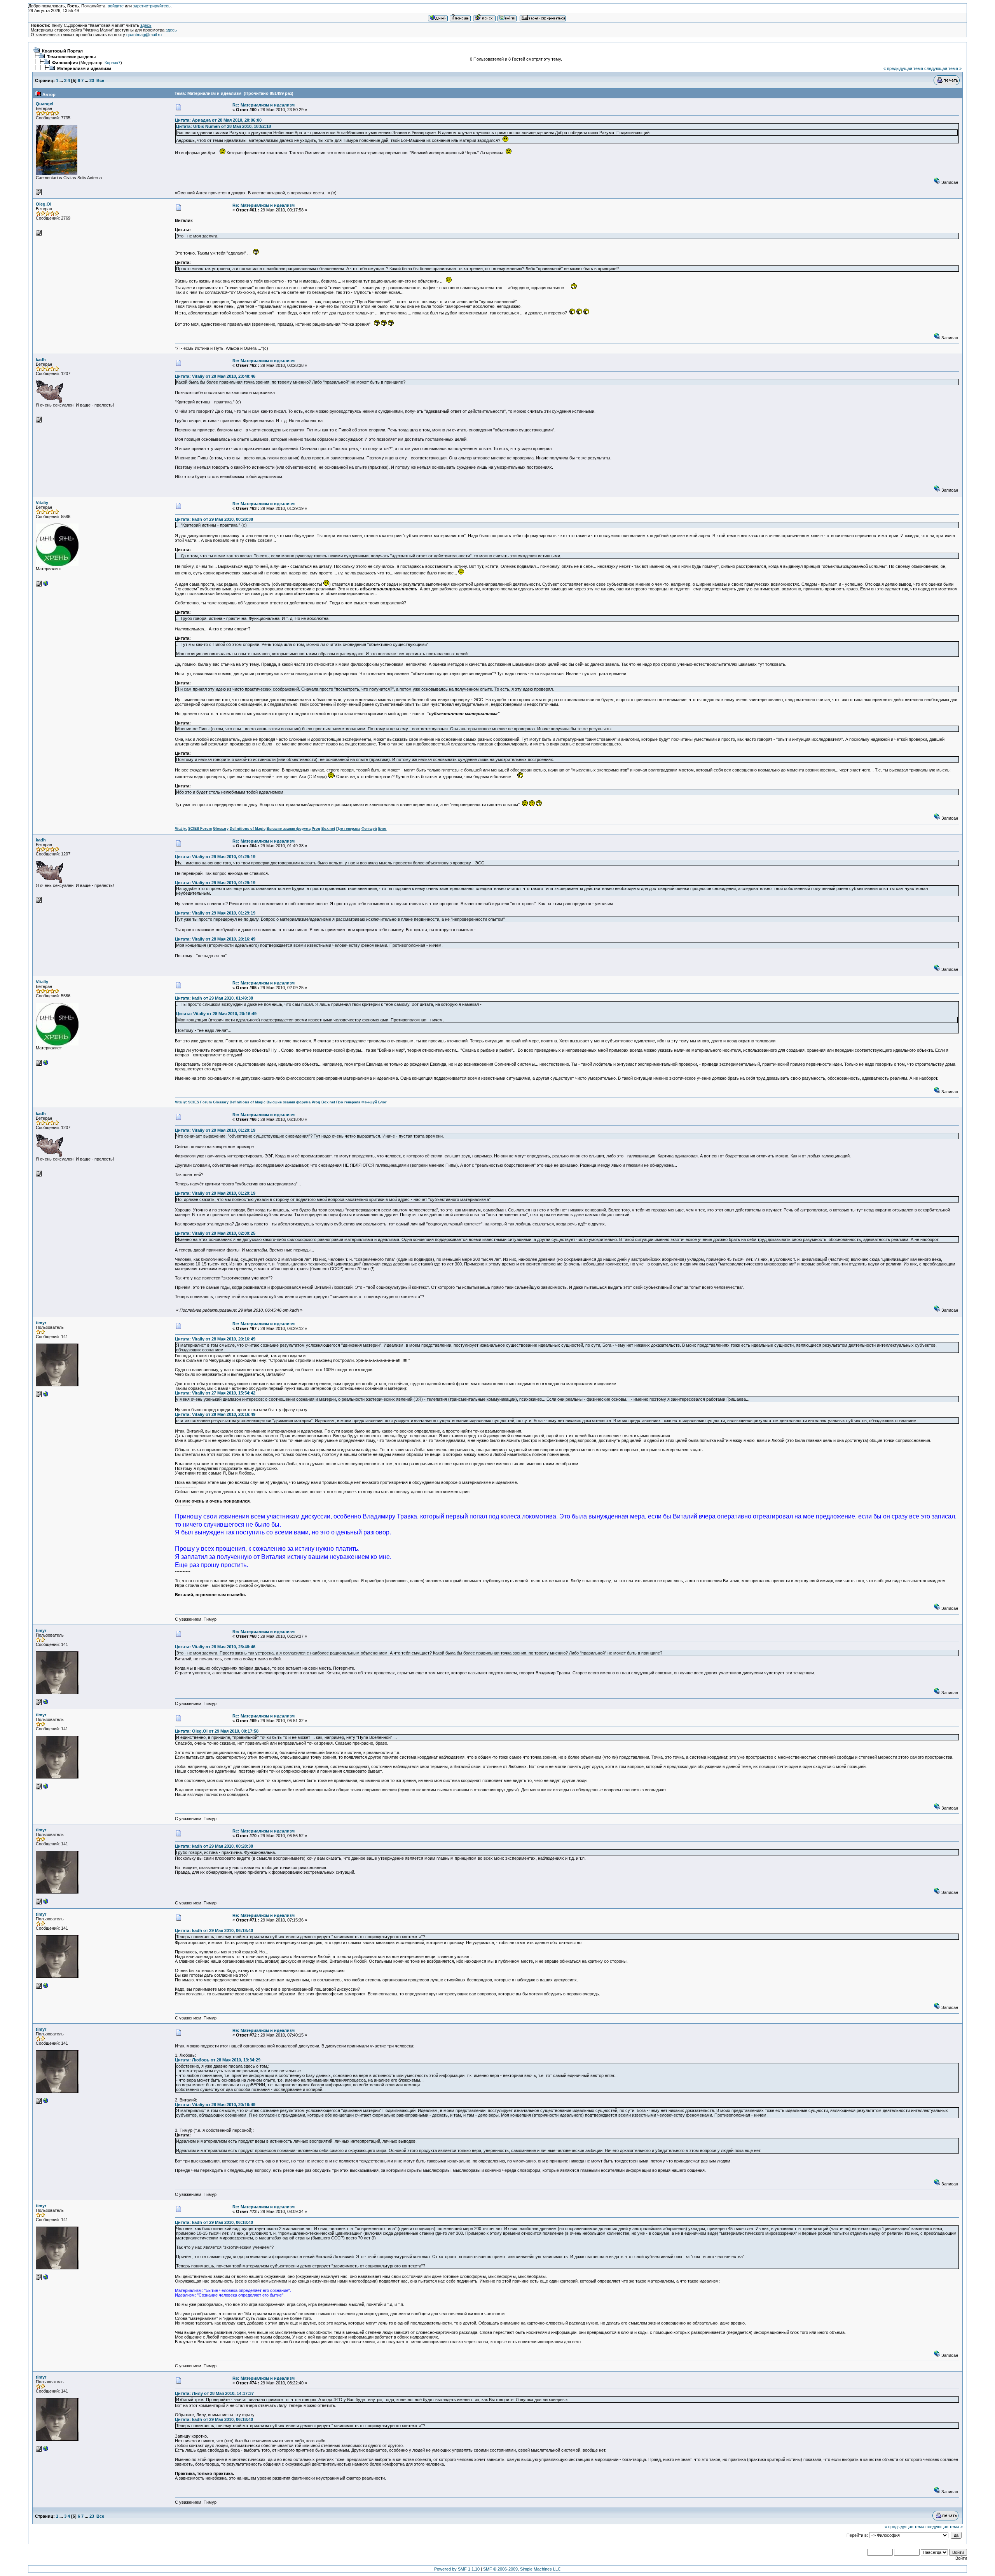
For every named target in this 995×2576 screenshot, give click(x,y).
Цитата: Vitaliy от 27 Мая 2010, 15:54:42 (215, 1393)
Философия (65, 63)
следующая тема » (943, 68)
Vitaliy (42, 503)
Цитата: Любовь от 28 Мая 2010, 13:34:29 (218, 2060)
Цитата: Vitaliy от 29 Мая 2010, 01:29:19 (215, 857)
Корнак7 (113, 63)
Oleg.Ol (44, 204)
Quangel (45, 104)
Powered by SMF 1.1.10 (457, 2569)
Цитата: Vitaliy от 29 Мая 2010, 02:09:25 (215, 1233)
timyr (41, 1323)
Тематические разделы (71, 57)
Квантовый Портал (62, 51)
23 (92, 80)
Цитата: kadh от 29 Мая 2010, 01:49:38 (214, 998)
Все (100, 80)
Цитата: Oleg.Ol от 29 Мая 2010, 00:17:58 (217, 1731)
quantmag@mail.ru (144, 35)
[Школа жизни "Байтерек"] (46, 1396)
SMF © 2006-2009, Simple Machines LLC (522, 2569)
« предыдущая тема (903, 68)
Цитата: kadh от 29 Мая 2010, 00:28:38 (214, 519)
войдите (116, 6)
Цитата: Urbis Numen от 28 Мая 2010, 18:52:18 (223, 126)
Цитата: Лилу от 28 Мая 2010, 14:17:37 (214, 2393)
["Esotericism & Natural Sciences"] (46, 585)
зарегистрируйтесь (152, 6)
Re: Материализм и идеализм (264, 105)
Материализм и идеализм (84, 68)
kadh (41, 360)
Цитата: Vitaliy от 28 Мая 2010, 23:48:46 (215, 376)
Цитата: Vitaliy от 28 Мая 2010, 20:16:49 (215, 939)
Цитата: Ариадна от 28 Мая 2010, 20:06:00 (218, 120)
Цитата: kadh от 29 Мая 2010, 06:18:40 (214, 1930)
